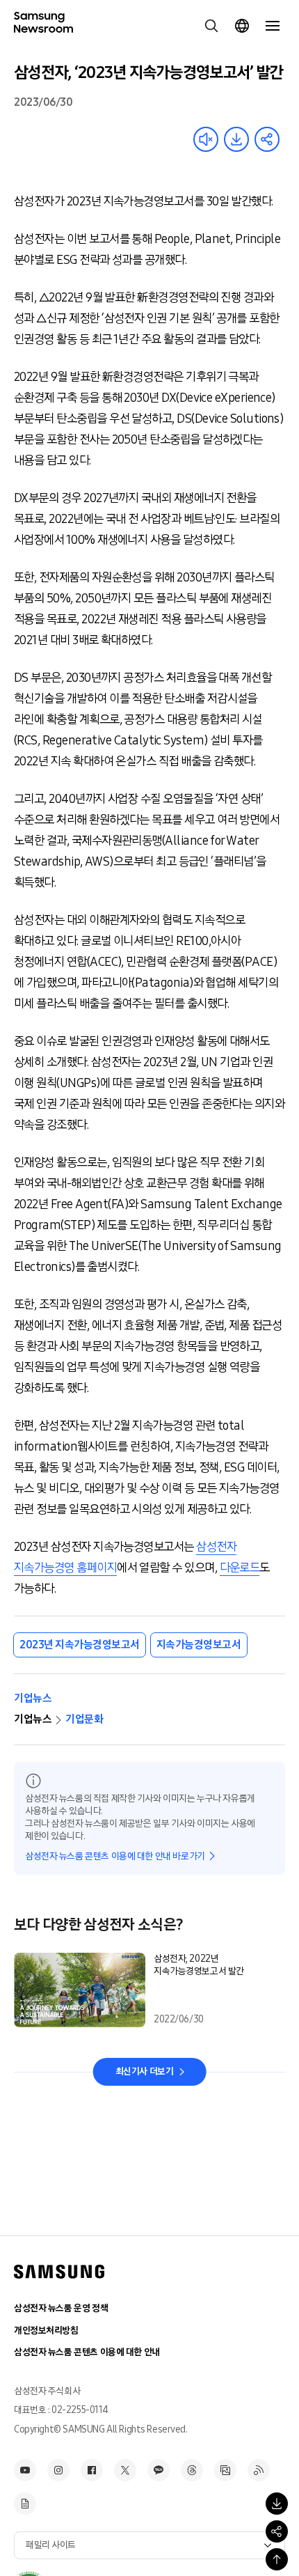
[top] (277, 2559)
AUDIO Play (206, 139)
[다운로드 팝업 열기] (277, 2504)
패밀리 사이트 (51, 2545)
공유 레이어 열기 (267, 139)
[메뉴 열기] (273, 26)
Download (236, 139)
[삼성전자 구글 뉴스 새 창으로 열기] (25, 2504)
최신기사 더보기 (145, 2071)
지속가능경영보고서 (199, 1645)
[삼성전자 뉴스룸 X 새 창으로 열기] (125, 2470)
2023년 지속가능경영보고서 (80, 1645)
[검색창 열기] (211, 26)
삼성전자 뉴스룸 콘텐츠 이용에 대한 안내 (87, 2352)
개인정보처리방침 (46, 2331)
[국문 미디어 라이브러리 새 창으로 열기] (225, 2470)
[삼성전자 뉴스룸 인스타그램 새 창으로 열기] (58, 2470)
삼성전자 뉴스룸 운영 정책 (61, 2308)
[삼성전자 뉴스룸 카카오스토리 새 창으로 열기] (159, 2470)
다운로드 (240, 1568)
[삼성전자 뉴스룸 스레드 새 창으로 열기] (192, 2470)
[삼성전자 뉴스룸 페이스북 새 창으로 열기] (92, 2470)
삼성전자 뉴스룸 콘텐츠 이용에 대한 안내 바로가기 (115, 1856)
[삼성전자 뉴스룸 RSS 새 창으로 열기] (259, 2470)
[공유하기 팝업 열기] (277, 2531)
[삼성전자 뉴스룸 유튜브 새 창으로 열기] (25, 2470)
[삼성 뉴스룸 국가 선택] (242, 26)
